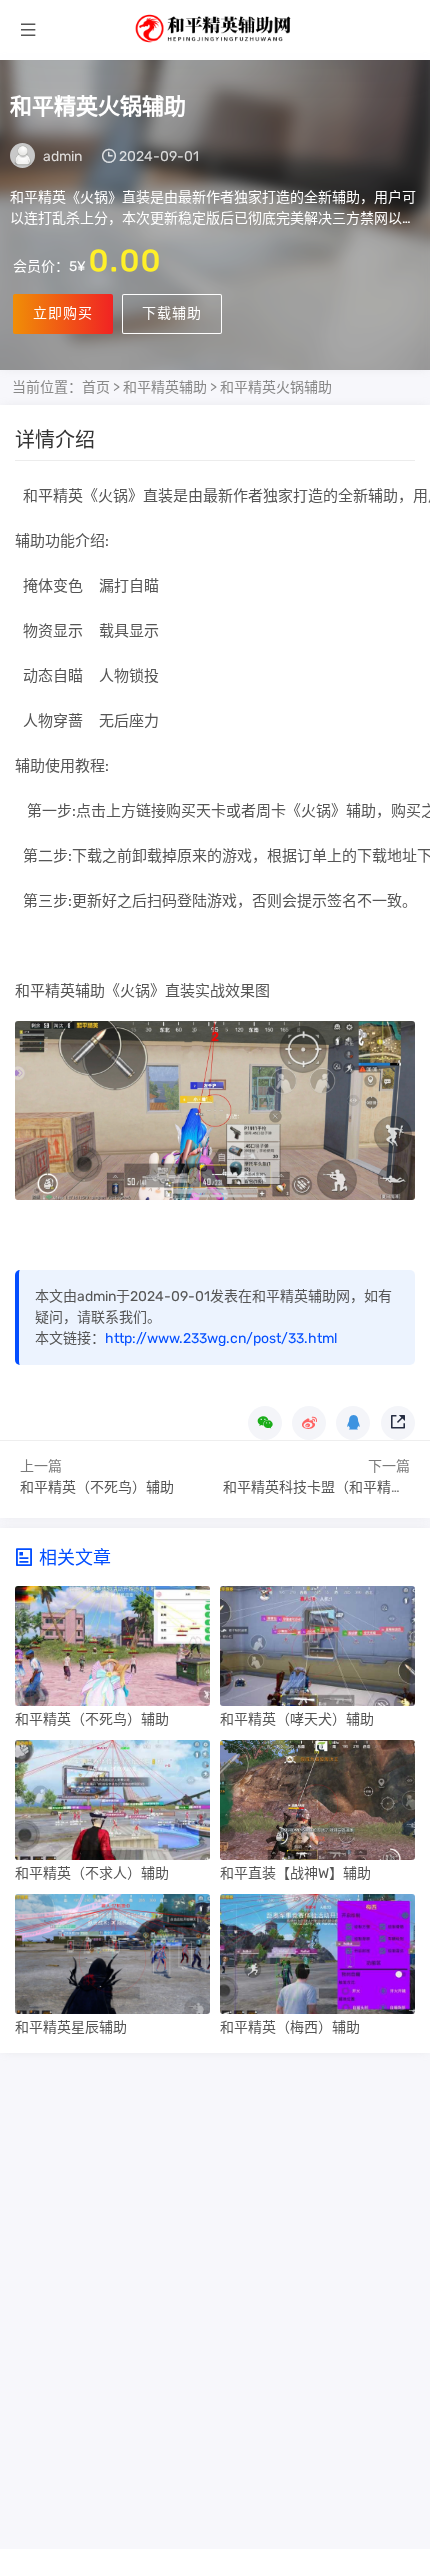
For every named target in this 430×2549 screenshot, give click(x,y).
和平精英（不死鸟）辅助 (97, 1487)
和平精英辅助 (165, 387)
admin (62, 156)
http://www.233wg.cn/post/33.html (221, 1338)
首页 (96, 387)
